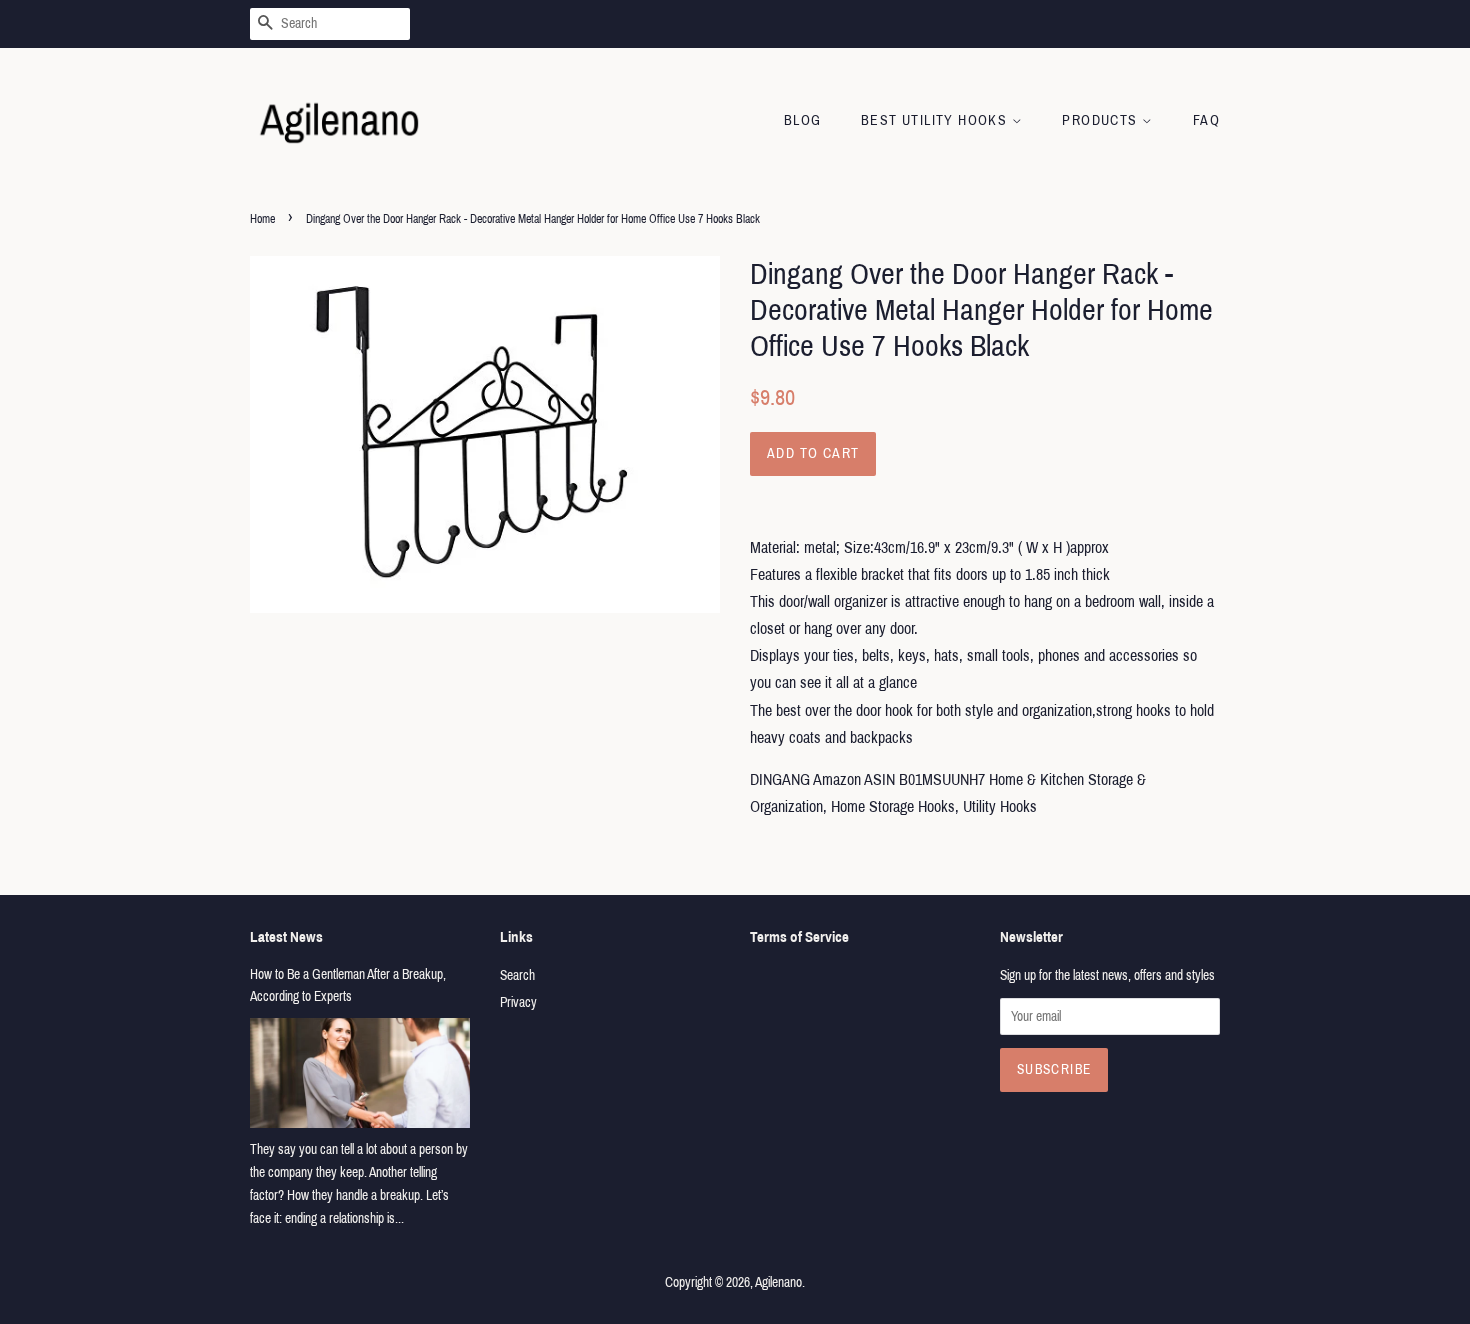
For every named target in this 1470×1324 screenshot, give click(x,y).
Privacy (518, 1002)
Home (262, 219)
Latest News (286, 937)
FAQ (1206, 120)
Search (517, 975)
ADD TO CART (813, 453)
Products (1102, 120)
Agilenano (778, 1282)
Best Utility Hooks (936, 120)
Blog (803, 120)
